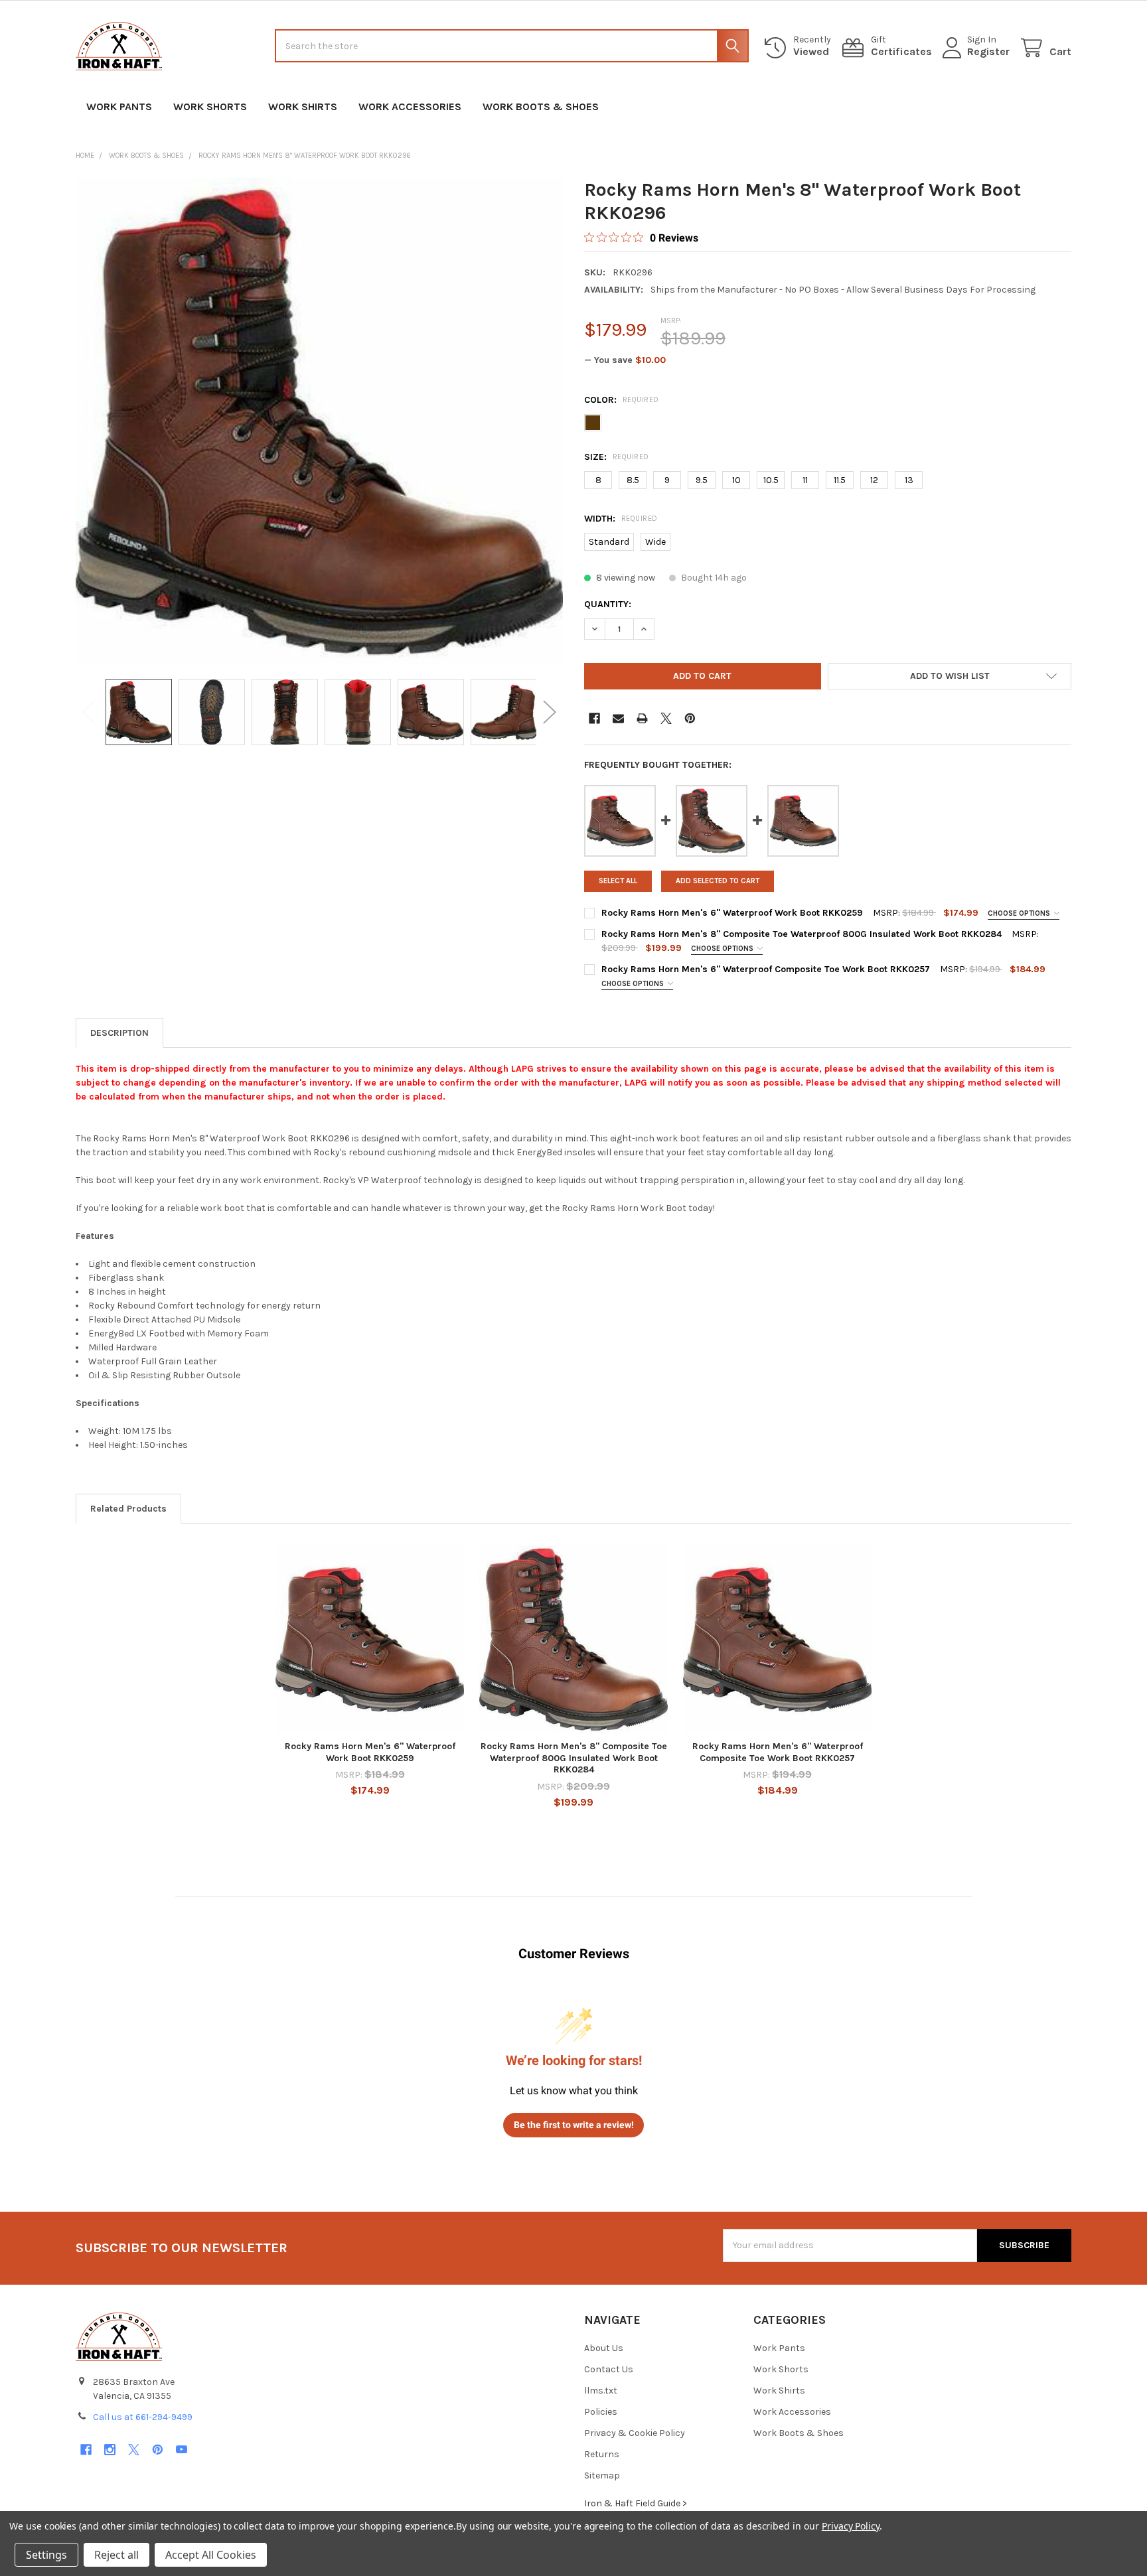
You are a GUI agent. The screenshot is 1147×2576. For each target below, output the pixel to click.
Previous (89, 712)
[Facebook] (594, 718)
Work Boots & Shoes (541, 107)
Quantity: (608, 604)
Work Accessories (410, 107)
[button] (950, 676)
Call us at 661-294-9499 (143, 2417)
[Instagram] (110, 2450)
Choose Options (1020, 913)
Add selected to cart (718, 881)
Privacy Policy (851, 2526)
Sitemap (602, 2475)
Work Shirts (303, 107)
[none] (319, 421)
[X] (666, 718)
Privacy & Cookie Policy (635, 2433)
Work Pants (119, 107)
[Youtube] (182, 2450)
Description (119, 1033)
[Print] (642, 718)
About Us (604, 2348)
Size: (617, 457)
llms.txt (601, 2391)
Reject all (116, 2555)
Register (988, 51)
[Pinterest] (690, 718)
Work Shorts (210, 107)
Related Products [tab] (128, 1509)
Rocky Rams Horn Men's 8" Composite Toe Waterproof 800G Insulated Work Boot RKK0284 (802, 934)
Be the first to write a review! (574, 2125)
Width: (621, 519)
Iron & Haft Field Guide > (636, 2503)
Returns (602, 2454)
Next (550, 712)
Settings (46, 2555)
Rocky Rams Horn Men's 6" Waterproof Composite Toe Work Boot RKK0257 (766, 969)
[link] (641, 238)
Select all (618, 881)
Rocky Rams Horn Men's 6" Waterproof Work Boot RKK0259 (732, 913)
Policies (601, 2412)
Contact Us (609, 2369)
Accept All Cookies (211, 2555)
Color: (622, 400)
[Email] (618, 718)
